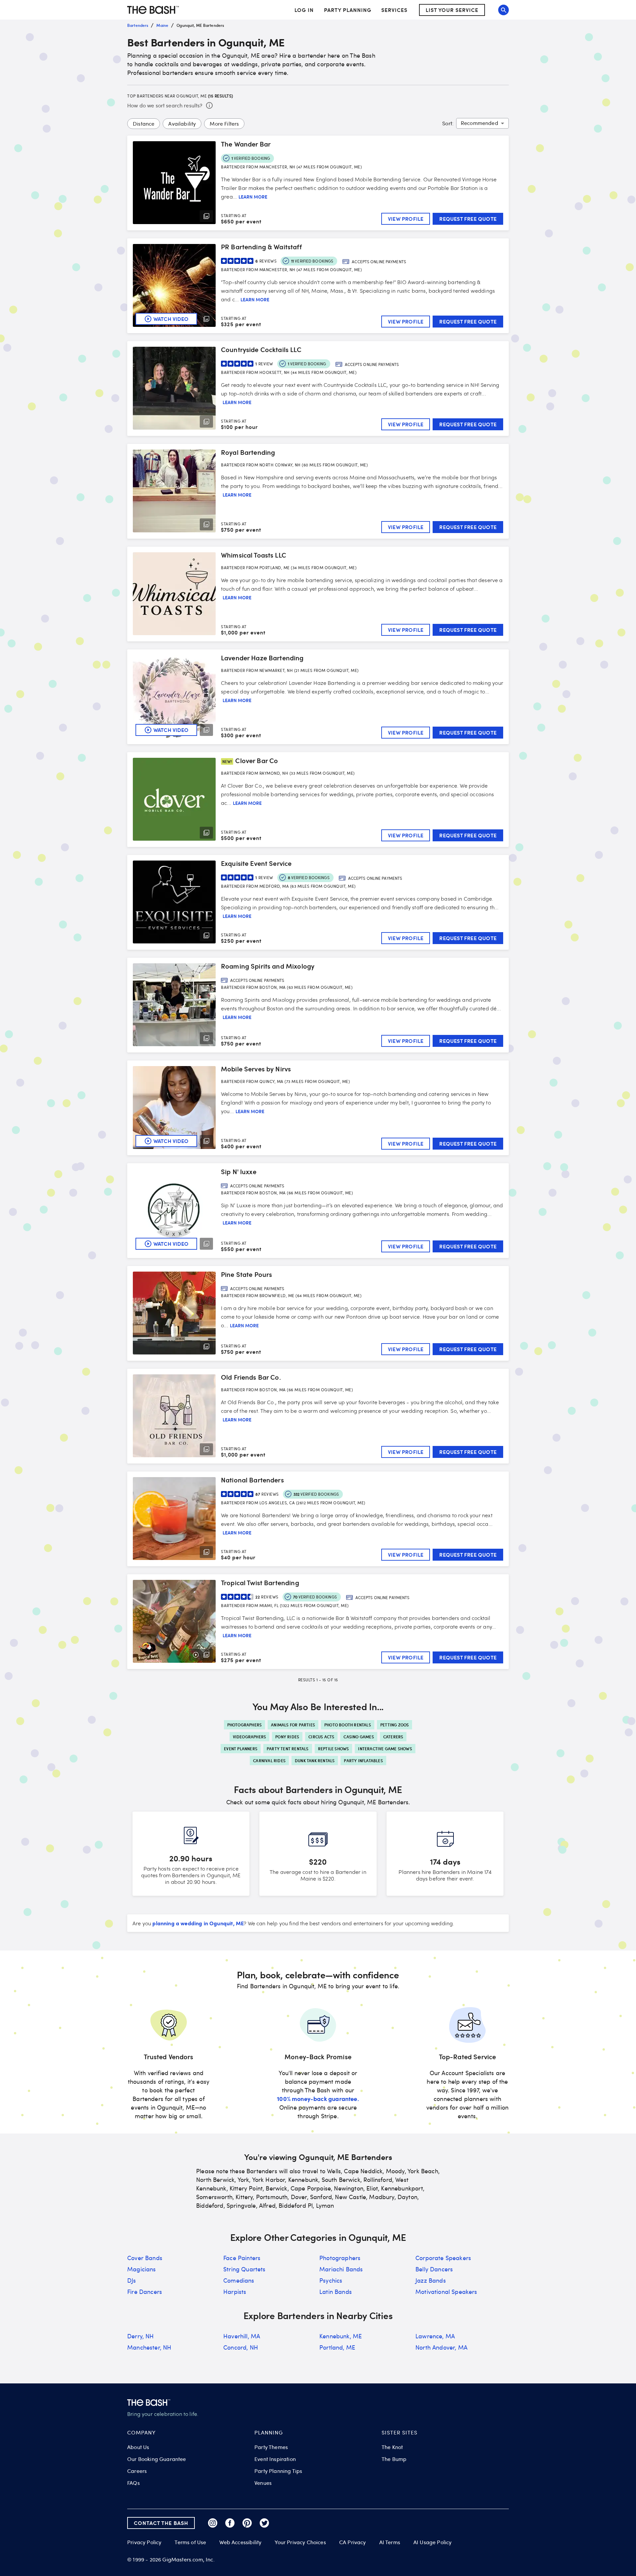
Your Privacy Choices (300, 2542)
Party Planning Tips (278, 2471)
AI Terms (390, 2542)
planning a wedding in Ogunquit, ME (198, 1923)
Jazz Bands (431, 2280)
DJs (132, 2280)
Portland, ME (337, 2347)
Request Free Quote (468, 219)
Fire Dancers (145, 2292)
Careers (137, 2471)
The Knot (392, 2447)
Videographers (250, 1737)
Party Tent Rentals (288, 1749)
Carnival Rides (269, 1761)
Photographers (245, 1725)
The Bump (394, 2459)
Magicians (142, 2269)
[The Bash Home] (153, 10)
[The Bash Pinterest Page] (247, 2523)
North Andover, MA (441, 2347)
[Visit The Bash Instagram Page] (213, 2523)
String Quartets (244, 2269)
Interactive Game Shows (385, 1749)
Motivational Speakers (446, 2292)
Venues (263, 2483)
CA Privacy (353, 2542)
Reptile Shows (334, 1749)
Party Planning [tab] (348, 10)
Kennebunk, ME (341, 2336)
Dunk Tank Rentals (315, 1761)
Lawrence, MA (435, 2336)
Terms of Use (190, 2542)
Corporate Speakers (443, 2258)
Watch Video (171, 319)
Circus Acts (321, 1737)
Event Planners (241, 1749)
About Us (138, 2447)
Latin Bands (336, 2292)
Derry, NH (141, 2336)
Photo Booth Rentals (348, 1725)
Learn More (253, 197)
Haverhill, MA (242, 2336)
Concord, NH (241, 2347)
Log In (304, 10)
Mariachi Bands (341, 2269)
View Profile (406, 219)
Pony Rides (287, 1737)
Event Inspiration (275, 2459)
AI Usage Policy (433, 2542)
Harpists (235, 2292)
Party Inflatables (363, 1761)
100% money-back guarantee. (318, 2098)
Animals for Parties (293, 1725)
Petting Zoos (395, 1725)
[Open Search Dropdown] (503, 10)
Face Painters (242, 2258)
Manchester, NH (149, 2347)
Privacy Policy (144, 2542)
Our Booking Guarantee (157, 2459)
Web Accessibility (240, 2542)
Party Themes (271, 2447)
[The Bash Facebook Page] (230, 2523)
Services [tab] (394, 10)
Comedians (239, 2280)
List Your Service (452, 10)
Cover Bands (145, 2258)
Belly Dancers (434, 2269)
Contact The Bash (161, 2523)
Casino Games (359, 1737)
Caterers (393, 1737)
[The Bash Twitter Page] (264, 2523)
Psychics (331, 2280)
